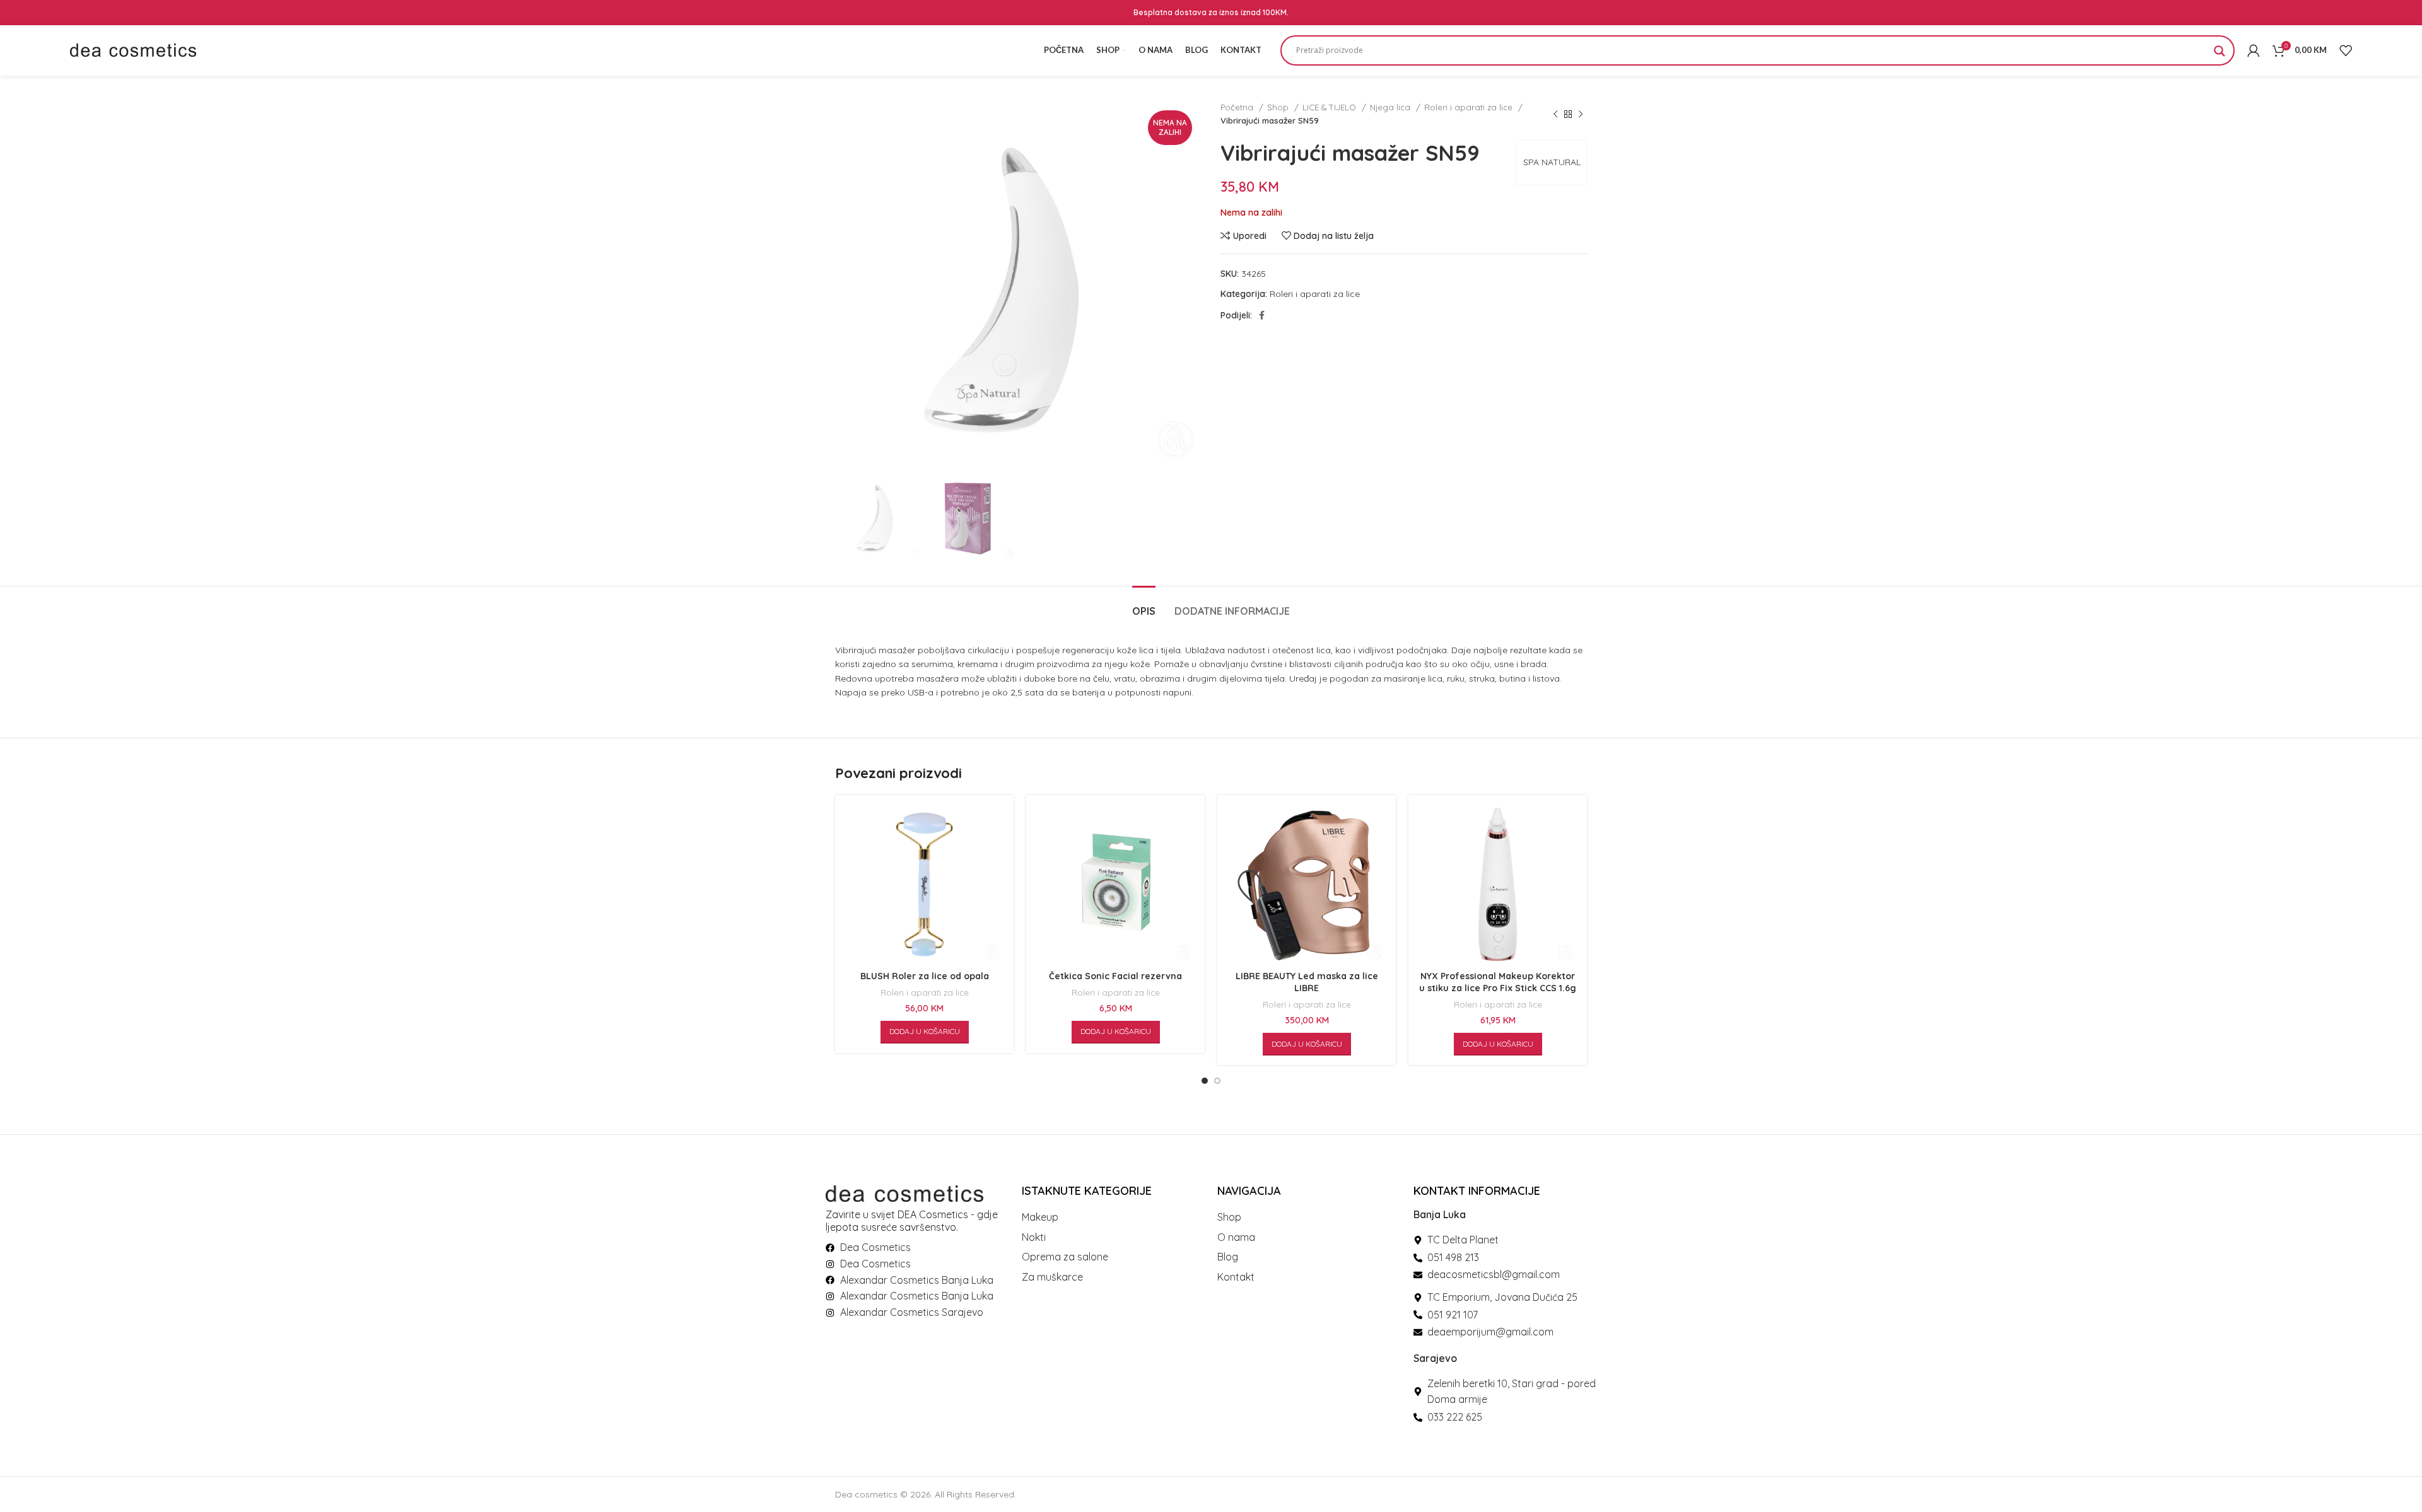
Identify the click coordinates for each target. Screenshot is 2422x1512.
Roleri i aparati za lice (1470, 107)
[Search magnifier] (2220, 55)
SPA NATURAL (1552, 162)
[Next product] (1581, 114)
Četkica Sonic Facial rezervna (1115, 976)
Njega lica (1391, 107)
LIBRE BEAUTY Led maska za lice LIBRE (1307, 982)
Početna (1238, 107)
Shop (1279, 107)
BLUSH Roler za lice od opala (925, 976)
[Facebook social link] (1262, 315)
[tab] (1144, 605)
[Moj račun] (2254, 50)
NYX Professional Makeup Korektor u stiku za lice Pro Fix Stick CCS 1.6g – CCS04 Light (1498, 988)
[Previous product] (1555, 114)
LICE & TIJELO (1331, 107)
